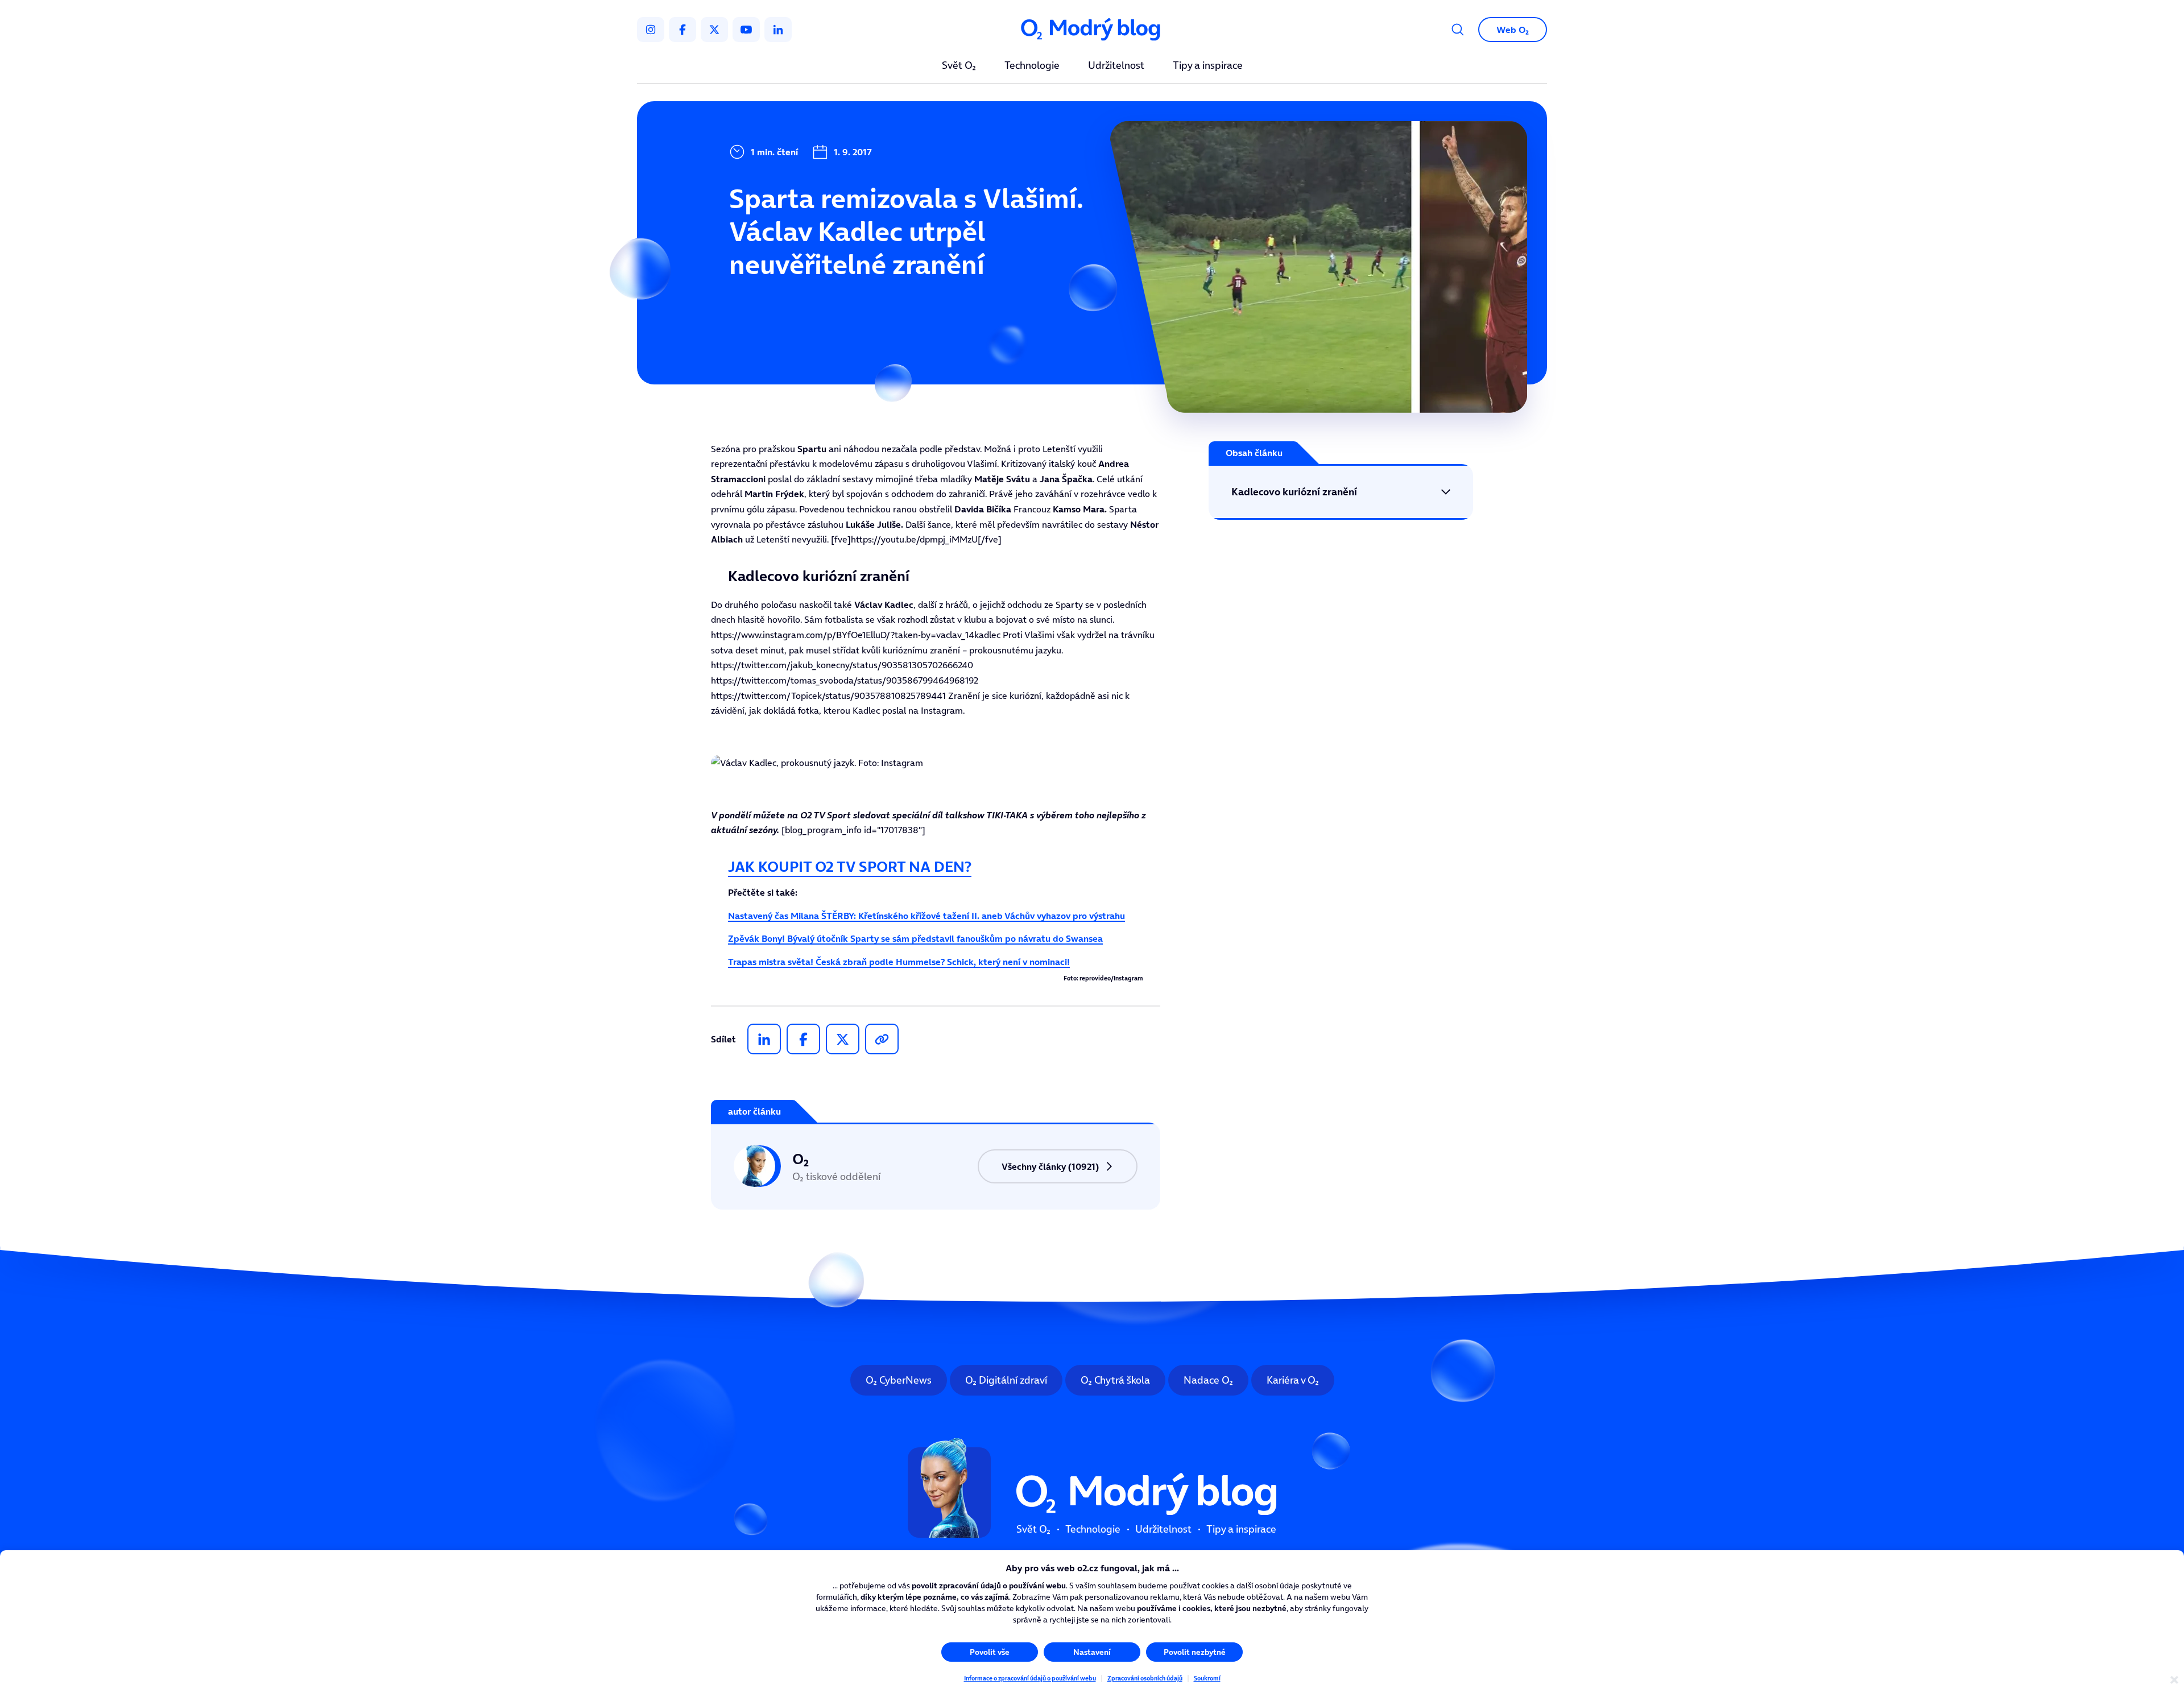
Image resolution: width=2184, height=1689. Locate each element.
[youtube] (746, 30)
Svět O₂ (959, 66)
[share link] (882, 1039)
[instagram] (651, 30)
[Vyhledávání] (1458, 30)
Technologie (1032, 66)
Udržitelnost (1116, 66)
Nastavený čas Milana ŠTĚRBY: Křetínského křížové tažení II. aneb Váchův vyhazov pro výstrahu (926, 916)
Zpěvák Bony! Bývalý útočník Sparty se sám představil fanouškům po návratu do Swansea (915, 938)
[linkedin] (778, 30)
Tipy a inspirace (1208, 66)
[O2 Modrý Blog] (1092, 30)
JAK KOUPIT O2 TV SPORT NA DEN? (850, 866)
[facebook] (682, 30)
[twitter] (714, 30)
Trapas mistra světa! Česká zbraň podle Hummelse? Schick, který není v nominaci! (899, 962)
